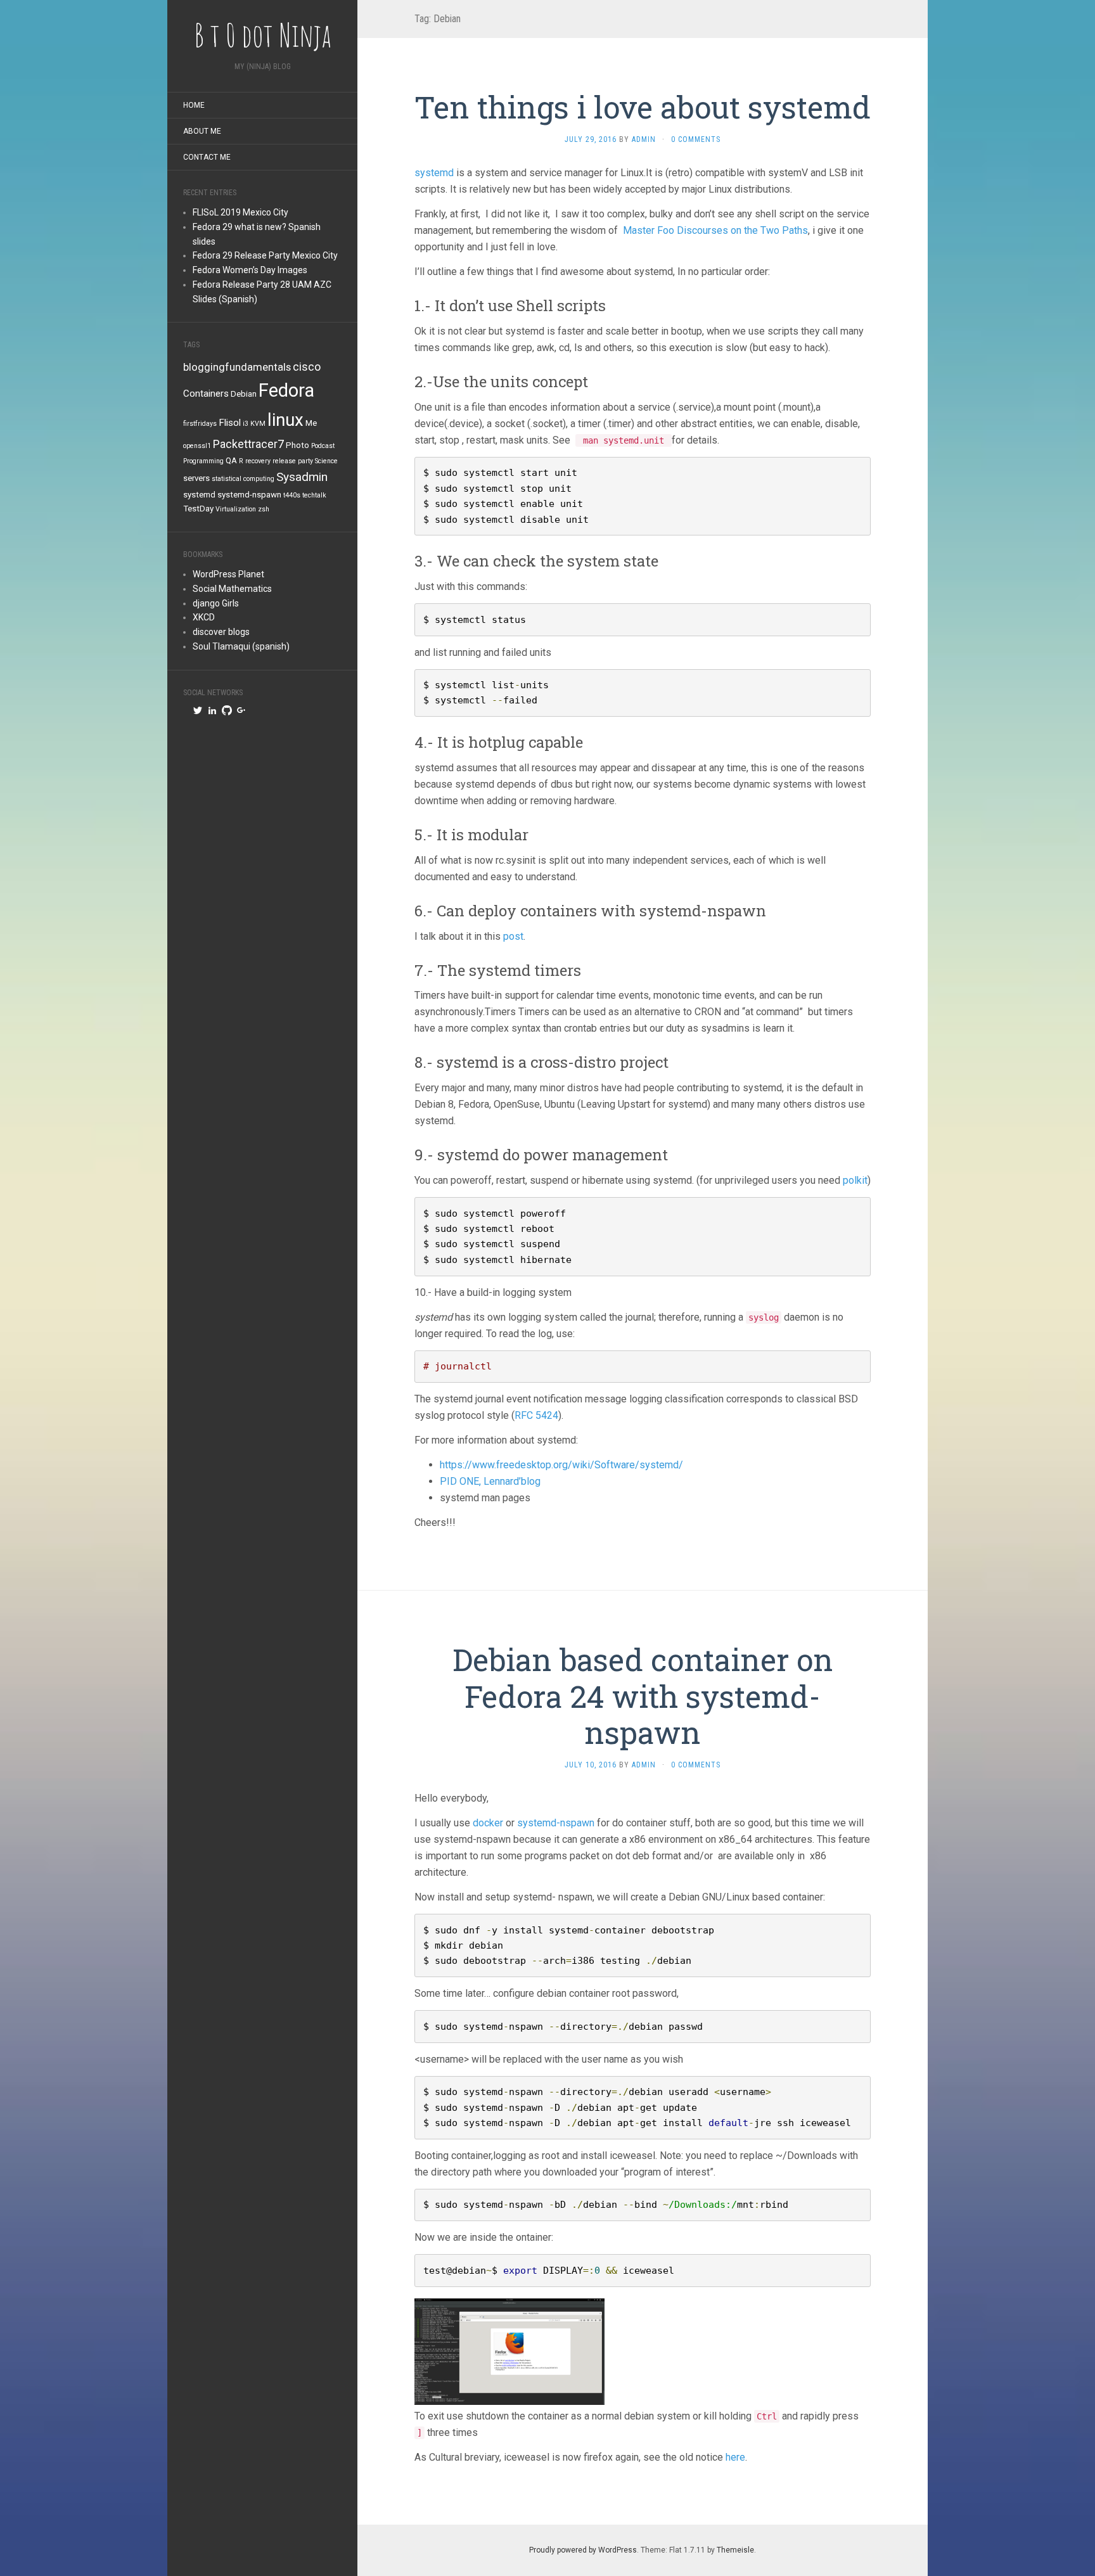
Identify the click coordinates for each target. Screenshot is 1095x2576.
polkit (855, 1180)
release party (293, 461)
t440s (292, 495)
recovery (258, 461)
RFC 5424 (536, 1415)
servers (196, 478)
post (513, 936)
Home (194, 105)
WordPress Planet (228, 574)
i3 (246, 424)
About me (202, 131)
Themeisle (735, 2550)
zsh (264, 509)
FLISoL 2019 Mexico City (240, 212)
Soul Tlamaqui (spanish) (241, 646)
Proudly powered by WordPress (583, 2550)
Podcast (323, 446)
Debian (244, 394)
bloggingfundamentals (237, 367)
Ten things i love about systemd (643, 107)
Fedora (286, 390)
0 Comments (696, 139)
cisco (307, 367)
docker (488, 1823)
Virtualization (236, 509)
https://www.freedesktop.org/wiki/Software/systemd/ (561, 1465)
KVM (258, 424)
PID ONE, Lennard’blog (490, 1481)
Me (311, 423)
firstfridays (200, 424)
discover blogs (221, 632)
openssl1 (197, 446)
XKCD (204, 617)
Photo (298, 445)
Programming (203, 461)
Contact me (207, 157)
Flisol (230, 423)
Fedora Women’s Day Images (250, 270)
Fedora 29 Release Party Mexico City (265, 255)
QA (231, 460)
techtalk (314, 495)
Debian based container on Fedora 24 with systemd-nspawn (643, 1696)
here (735, 2457)
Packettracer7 (248, 444)
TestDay (198, 509)
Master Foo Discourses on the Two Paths (715, 230)
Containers (206, 394)
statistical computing (243, 479)
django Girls (216, 603)
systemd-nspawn (249, 495)
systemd (199, 495)
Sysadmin (302, 477)
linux (285, 420)
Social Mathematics (232, 589)
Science (326, 461)
